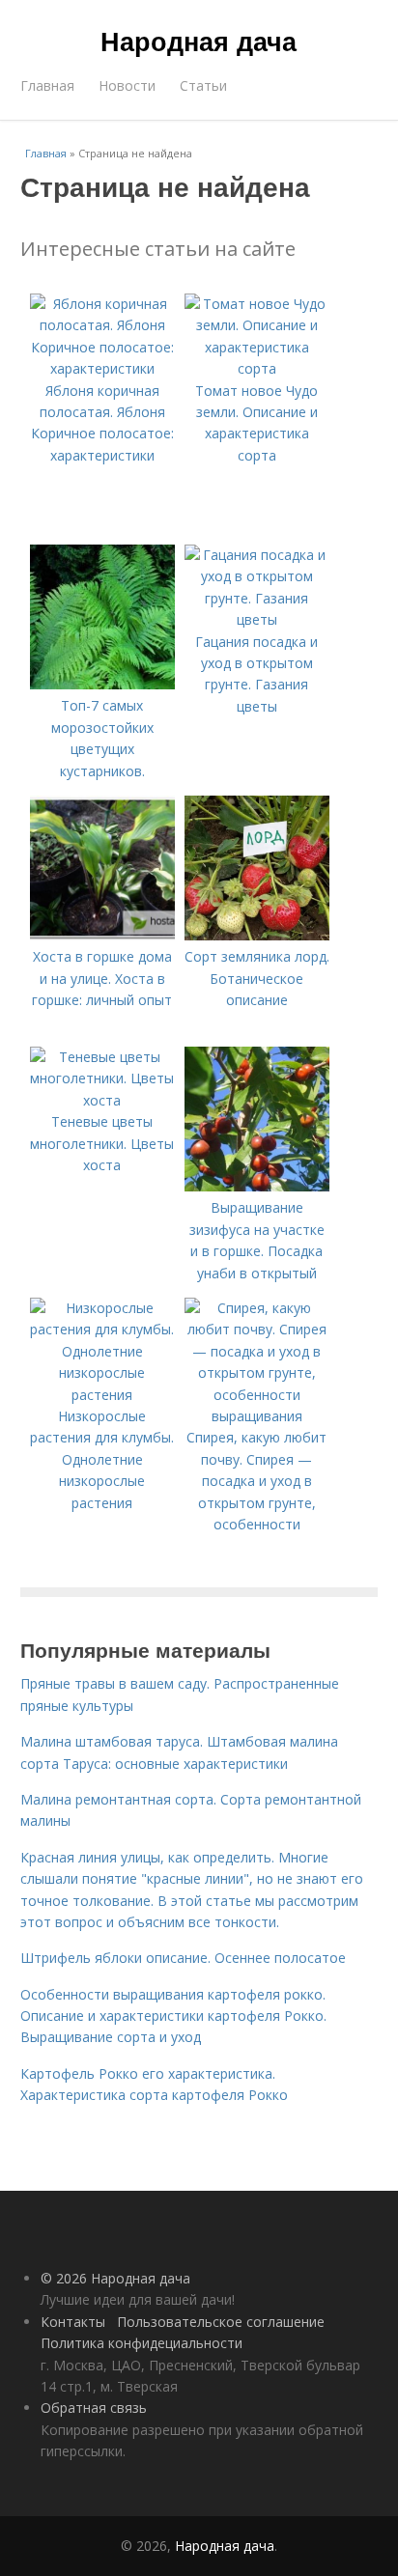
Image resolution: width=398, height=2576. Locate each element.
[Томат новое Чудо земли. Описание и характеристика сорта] (257, 368)
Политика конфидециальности (142, 2343)
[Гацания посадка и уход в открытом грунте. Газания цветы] (257, 619)
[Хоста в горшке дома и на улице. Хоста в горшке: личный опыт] (102, 935)
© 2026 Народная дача (115, 2278)
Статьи (203, 85)
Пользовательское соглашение (221, 2322)
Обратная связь (94, 2408)
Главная (47, 85)
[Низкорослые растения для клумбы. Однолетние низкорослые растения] (102, 1395)
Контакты (73, 2322)
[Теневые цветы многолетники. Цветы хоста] (102, 1100)
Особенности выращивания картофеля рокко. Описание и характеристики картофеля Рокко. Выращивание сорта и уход (173, 2016)
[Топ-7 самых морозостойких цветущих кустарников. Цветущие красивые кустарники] (102, 684)
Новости (127, 85)
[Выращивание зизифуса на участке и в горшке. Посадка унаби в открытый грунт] (257, 1186)
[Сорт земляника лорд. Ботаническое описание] (257, 935)
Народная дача (199, 41)
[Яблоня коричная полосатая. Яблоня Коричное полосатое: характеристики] (102, 368)
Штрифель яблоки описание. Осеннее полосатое (183, 1958)
